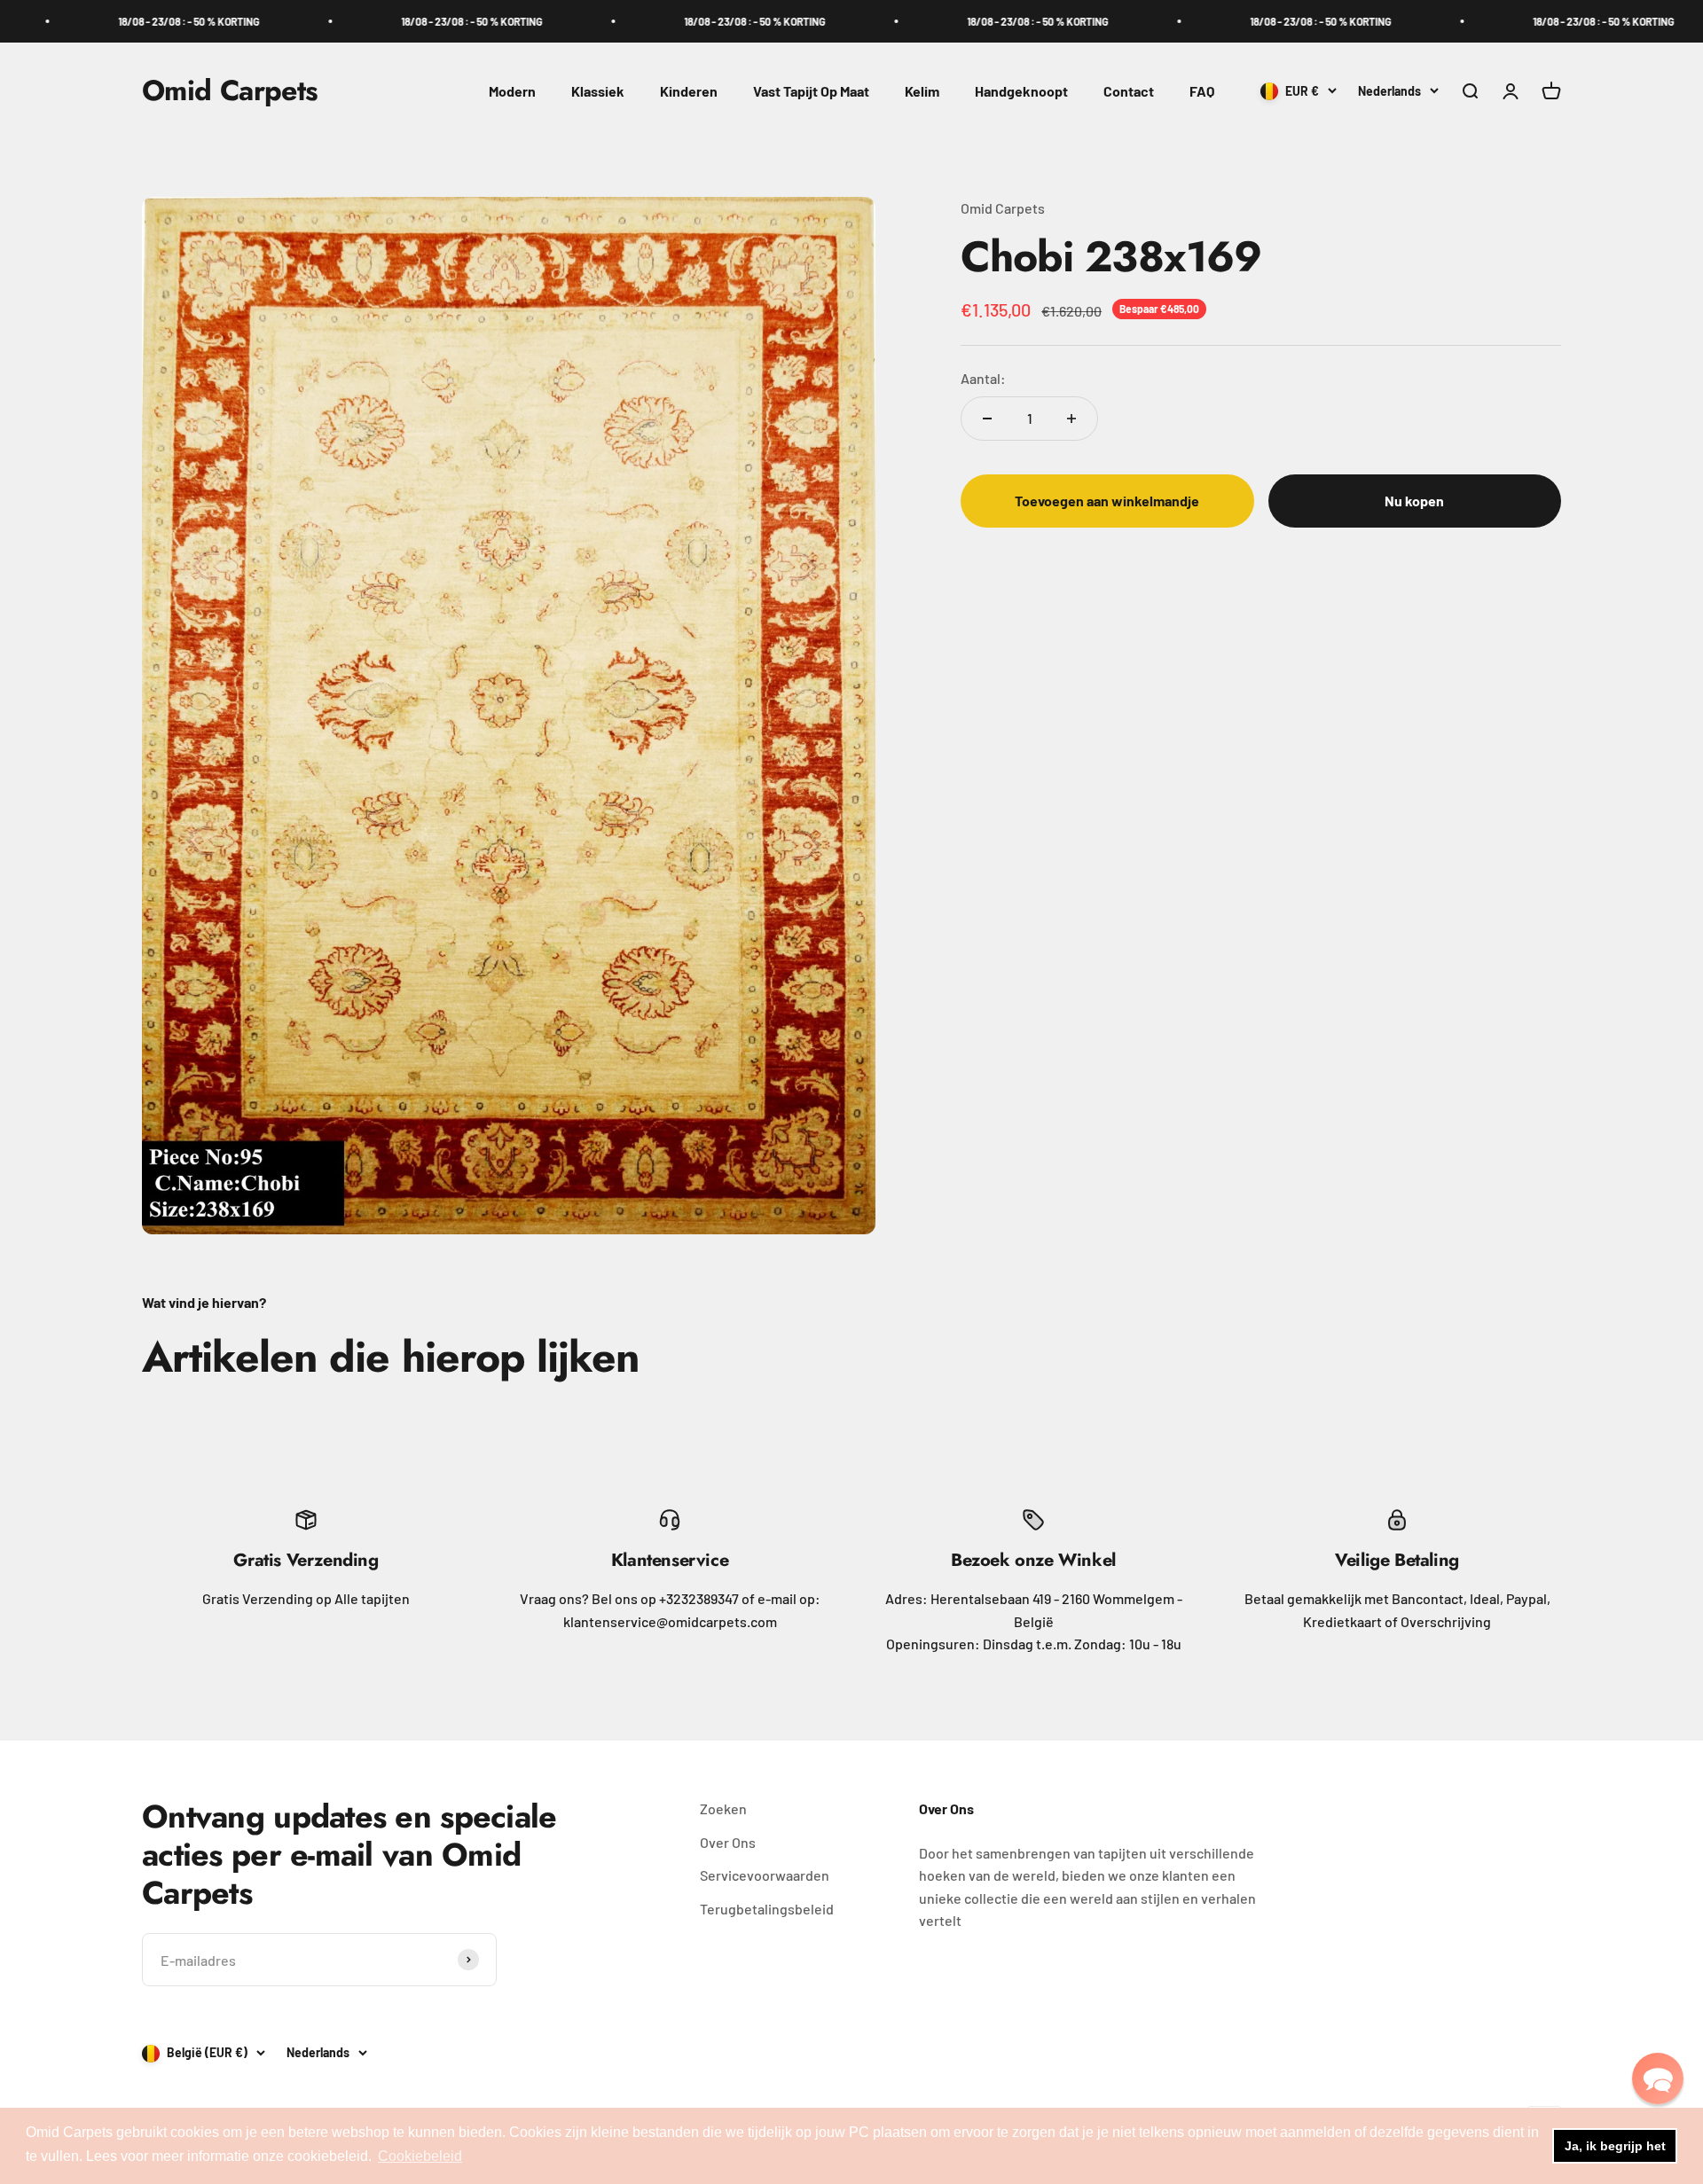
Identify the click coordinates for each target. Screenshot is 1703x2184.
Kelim (922, 91)
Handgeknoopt (1021, 91)
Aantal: (983, 377)
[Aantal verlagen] (987, 419)
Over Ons (728, 1842)
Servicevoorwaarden (765, 1875)
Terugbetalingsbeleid (767, 1909)
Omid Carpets (1003, 208)
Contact (1129, 91)
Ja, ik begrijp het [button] (1615, 2146)
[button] (1658, 2078)
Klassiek (598, 91)
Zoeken (723, 1808)
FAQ (1202, 91)
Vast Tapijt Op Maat (811, 91)
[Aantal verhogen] (1071, 419)
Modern (512, 91)
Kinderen (689, 91)
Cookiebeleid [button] (420, 2156)
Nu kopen (1414, 501)
